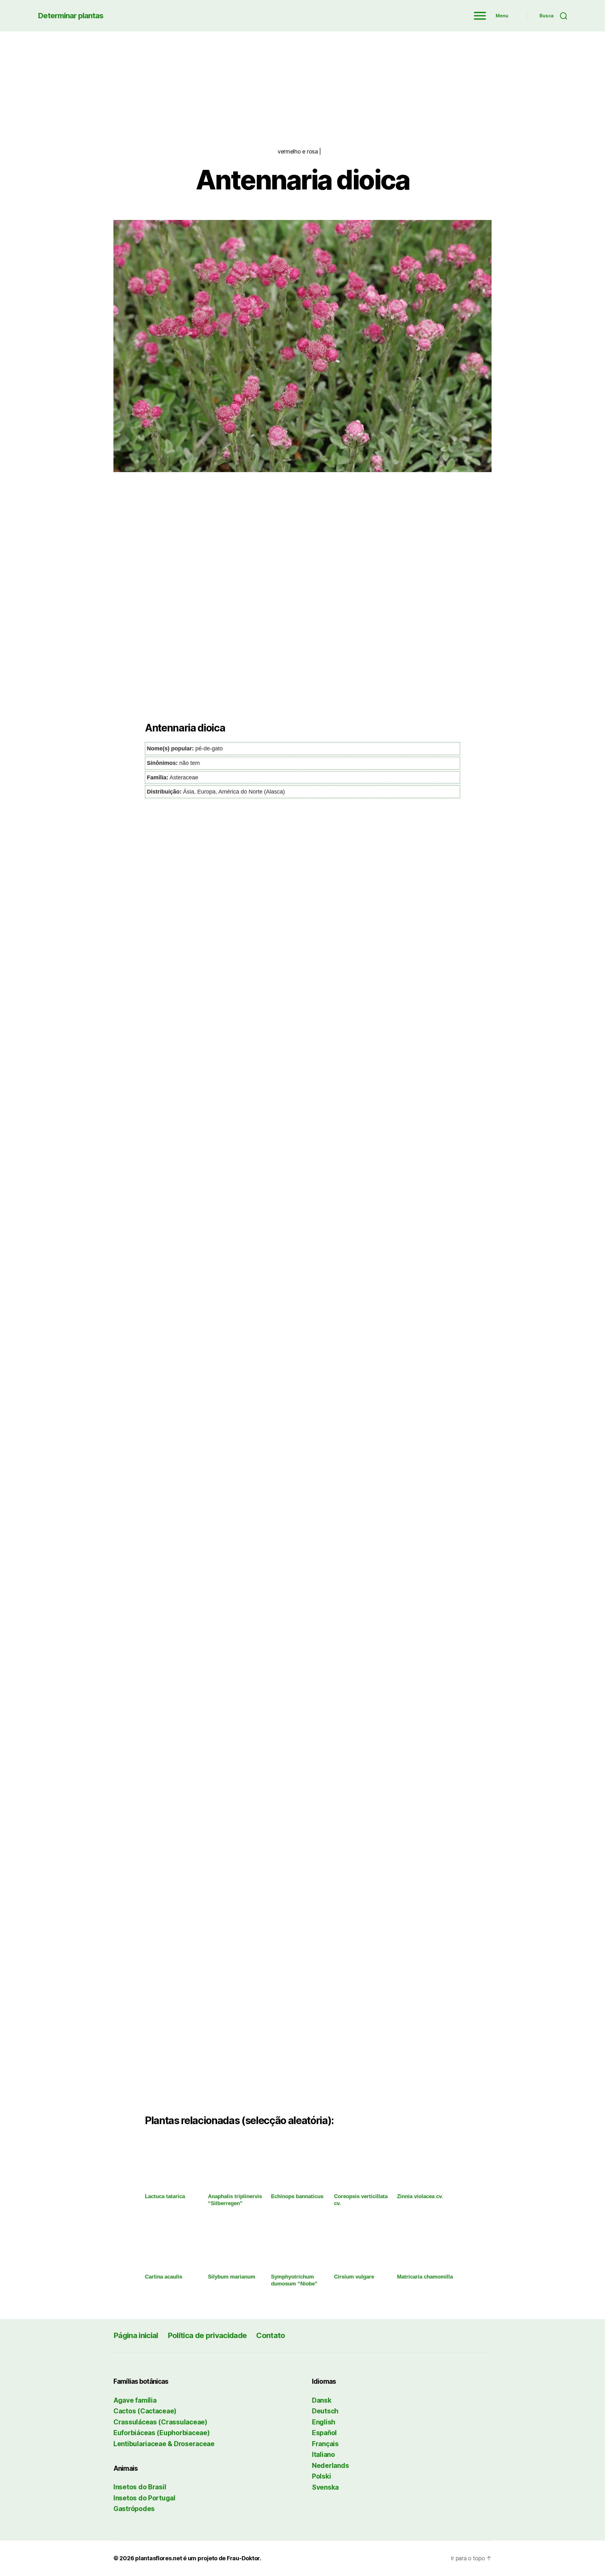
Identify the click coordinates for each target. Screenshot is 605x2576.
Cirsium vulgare (354, 2277)
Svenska (325, 2487)
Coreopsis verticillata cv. (361, 2200)
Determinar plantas (71, 16)
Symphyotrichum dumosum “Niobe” (294, 2280)
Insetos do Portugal (144, 2498)
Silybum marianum (232, 2277)
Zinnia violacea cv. (420, 2196)
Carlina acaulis (164, 2277)
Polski (321, 2476)
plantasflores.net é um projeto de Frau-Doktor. (198, 2558)
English (324, 2422)
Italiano (323, 2455)
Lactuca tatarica (165, 2196)
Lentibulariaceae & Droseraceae (164, 2444)
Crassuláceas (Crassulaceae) (160, 2422)
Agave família (135, 2400)
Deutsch (325, 2411)
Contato (271, 2335)
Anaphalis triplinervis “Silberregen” (235, 2200)
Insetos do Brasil (140, 2487)
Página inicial (136, 2335)
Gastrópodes (134, 2509)
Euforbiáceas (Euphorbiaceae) (161, 2433)
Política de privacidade (207, 2335)
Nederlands (330, 2466)
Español (324, 2433)
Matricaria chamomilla (425, 2277)
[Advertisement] (302, 79)
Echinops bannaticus (297, 2196)
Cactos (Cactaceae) (145, 2411)
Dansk (322, 2400)
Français (325, 2444)
